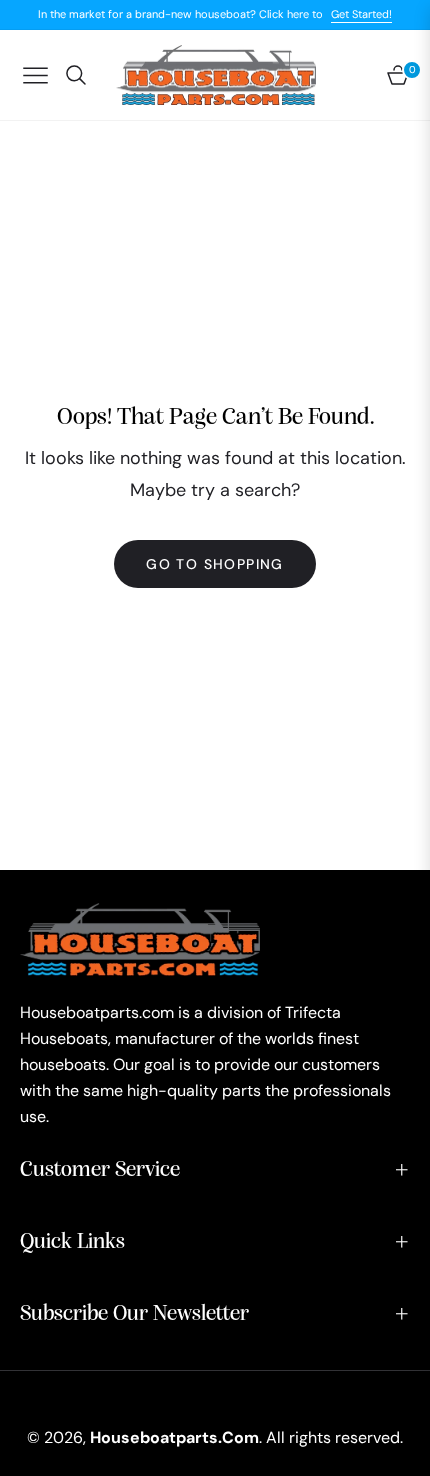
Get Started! (361, 14)
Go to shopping (215, 564)
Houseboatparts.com (174, 1437)
